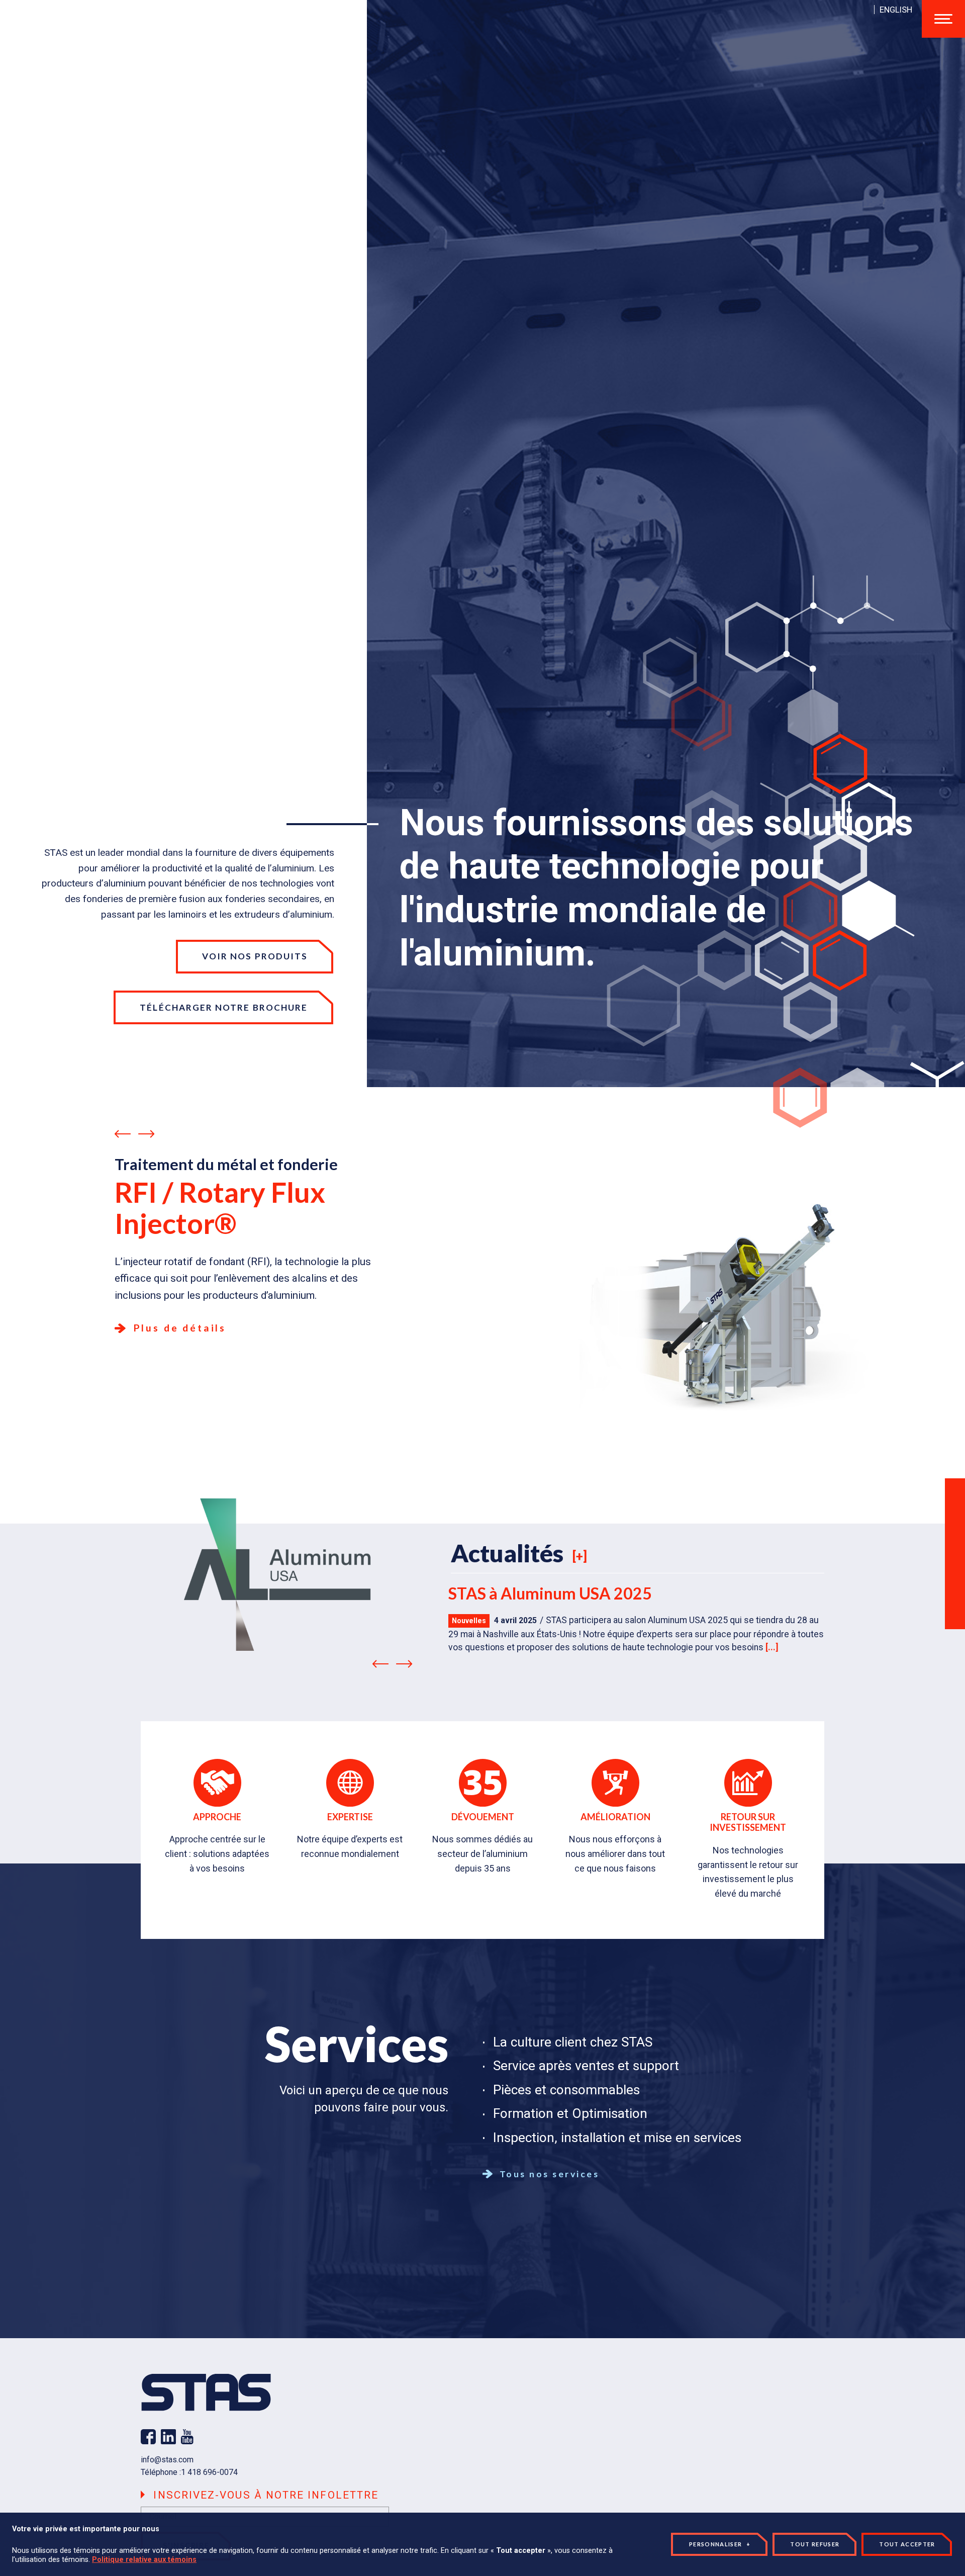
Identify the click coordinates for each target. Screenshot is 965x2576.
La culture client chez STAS (573, 2042)
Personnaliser (720, 2544)
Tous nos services (548, 2174)
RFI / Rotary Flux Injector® (220, 1208)
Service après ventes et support (586, 2066)
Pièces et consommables (566, 2090)
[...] (772, 1647)
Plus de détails (178, 1328)
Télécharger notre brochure (224, 1007)
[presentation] (123, 1135)
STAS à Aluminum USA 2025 (550, 1593)
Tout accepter (907, 2544)
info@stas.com (167, 2460)
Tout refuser (815, 2544)
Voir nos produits (255, 956)
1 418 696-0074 (209, 2472)
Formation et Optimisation (570, 2113)
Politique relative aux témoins (144, 2560)
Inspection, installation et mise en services (617, 2138)
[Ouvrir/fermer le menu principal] (943, 19)
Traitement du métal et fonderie (226, 1164)
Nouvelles (469, 1621)
